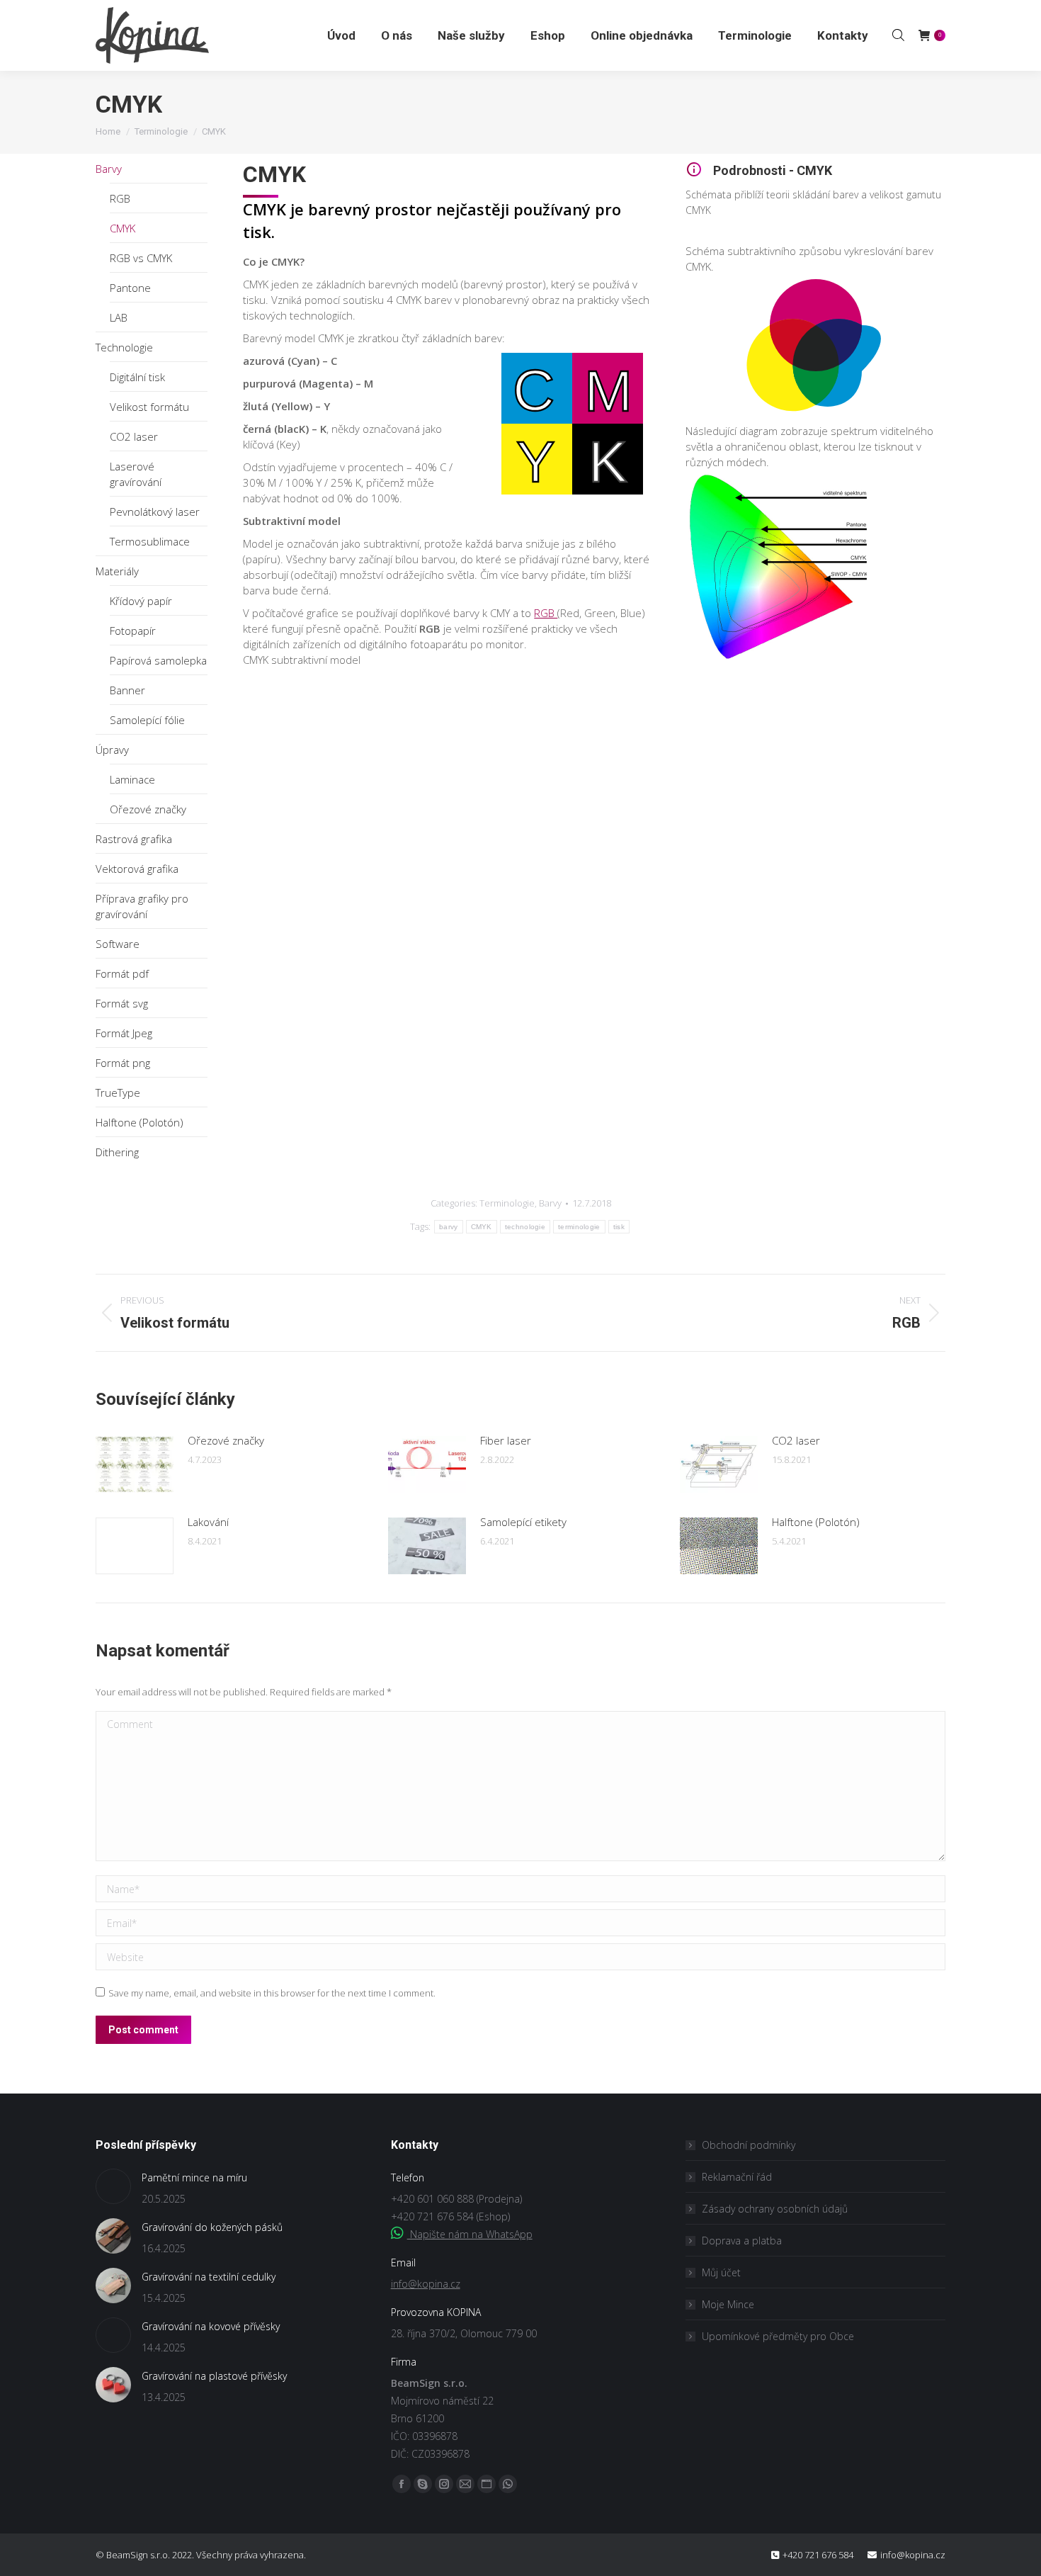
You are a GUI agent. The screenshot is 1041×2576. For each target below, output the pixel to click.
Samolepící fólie (147, 720)
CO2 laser (134, 436)
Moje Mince (728, 2304)
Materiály (117, 571)
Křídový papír (141, 601)
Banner (127, 690)
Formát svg (122, 1003)
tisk (619, 1227)
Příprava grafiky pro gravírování (142, 906)
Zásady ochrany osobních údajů (775, 2209)
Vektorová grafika (137, 869)
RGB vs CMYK (141, 258)
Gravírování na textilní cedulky (209, 2277)
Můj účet (721, 2272)
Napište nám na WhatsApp (470, 2234)
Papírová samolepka (158, 660)
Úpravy (112, 750)
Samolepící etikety (523, 1522)
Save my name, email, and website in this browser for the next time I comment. (272, 1993)
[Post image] (135, 1464)
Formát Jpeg (124, 1033)
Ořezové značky (148, 809)
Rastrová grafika (134, 839)
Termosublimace (150, 541)
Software (118, 944)
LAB (119, 317)
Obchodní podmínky (749, 2145)
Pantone (130, 288)
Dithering (117, 1152)
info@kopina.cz (426, 2284)
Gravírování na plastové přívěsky (214, 2376)
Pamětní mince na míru (194, 2177)
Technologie (124, 347)
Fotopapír (133, 631)
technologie (525, 1227)
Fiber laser (506, 1440)
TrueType (118, 1092)
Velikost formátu (149, 407)
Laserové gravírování (136, 474)
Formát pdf (122, 973)
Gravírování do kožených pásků (212, 2227)
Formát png (123, 1063)
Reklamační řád (737, 2177)
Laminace (132, 779)
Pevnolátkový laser (155, 512)
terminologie (579, 1227)
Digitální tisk (137, 377)
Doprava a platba (742, 2241)
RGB (120, 198)
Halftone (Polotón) (140, 1122)
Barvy (109, 169)
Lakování (208, 1522)
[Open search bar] (898, 35)
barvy (449, 1227)
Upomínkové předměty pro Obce (778, 2336)
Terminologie (507, 1203)
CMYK (123, 228)
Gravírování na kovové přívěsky (211, 2326)
